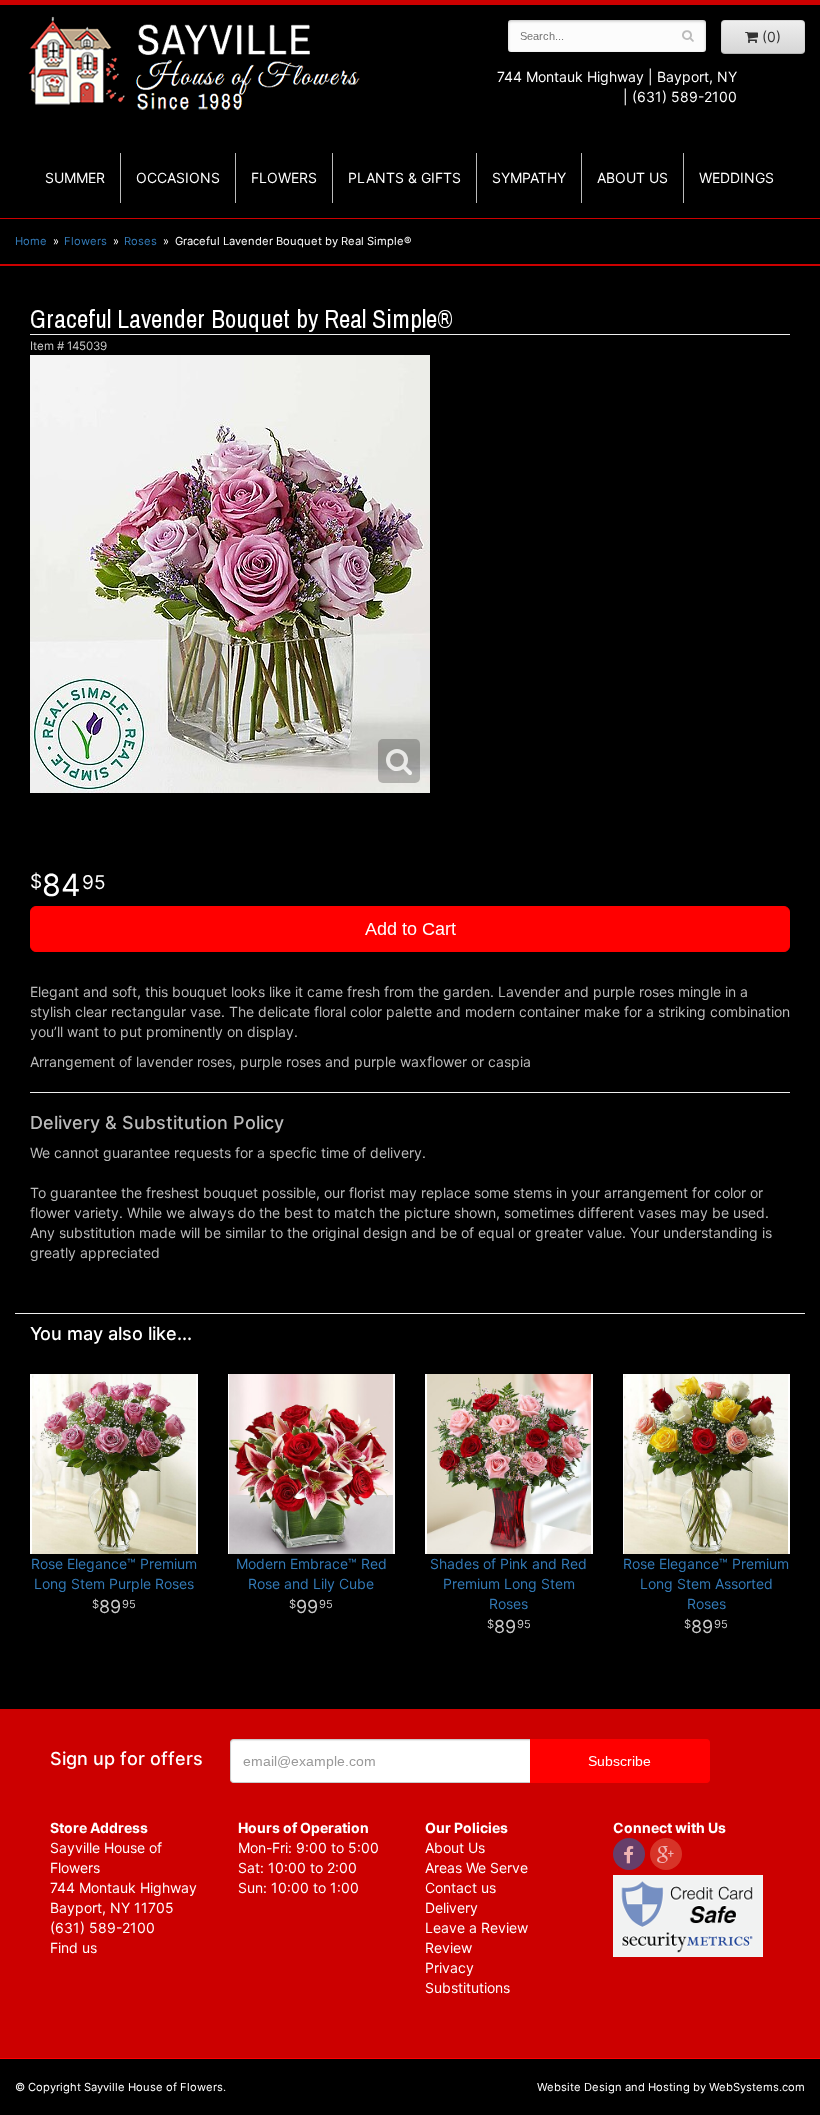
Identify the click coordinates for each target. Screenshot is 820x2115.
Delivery (451, 1907)
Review (448, 1947)
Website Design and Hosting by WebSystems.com (671, 2087)
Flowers (284, 177)
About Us (455, 1847)
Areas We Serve (476, 1867)
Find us (73, 1947)
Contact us (460, 1887)
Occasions (178, 177)
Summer (75, 177)
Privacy (449, 1967)
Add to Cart (410, 929)
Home (31, 241)
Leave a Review (476, 1927)
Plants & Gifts (404, 177)
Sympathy (529, 177)
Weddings (736, 177)
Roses (140, 241)
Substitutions (467, 1987)
